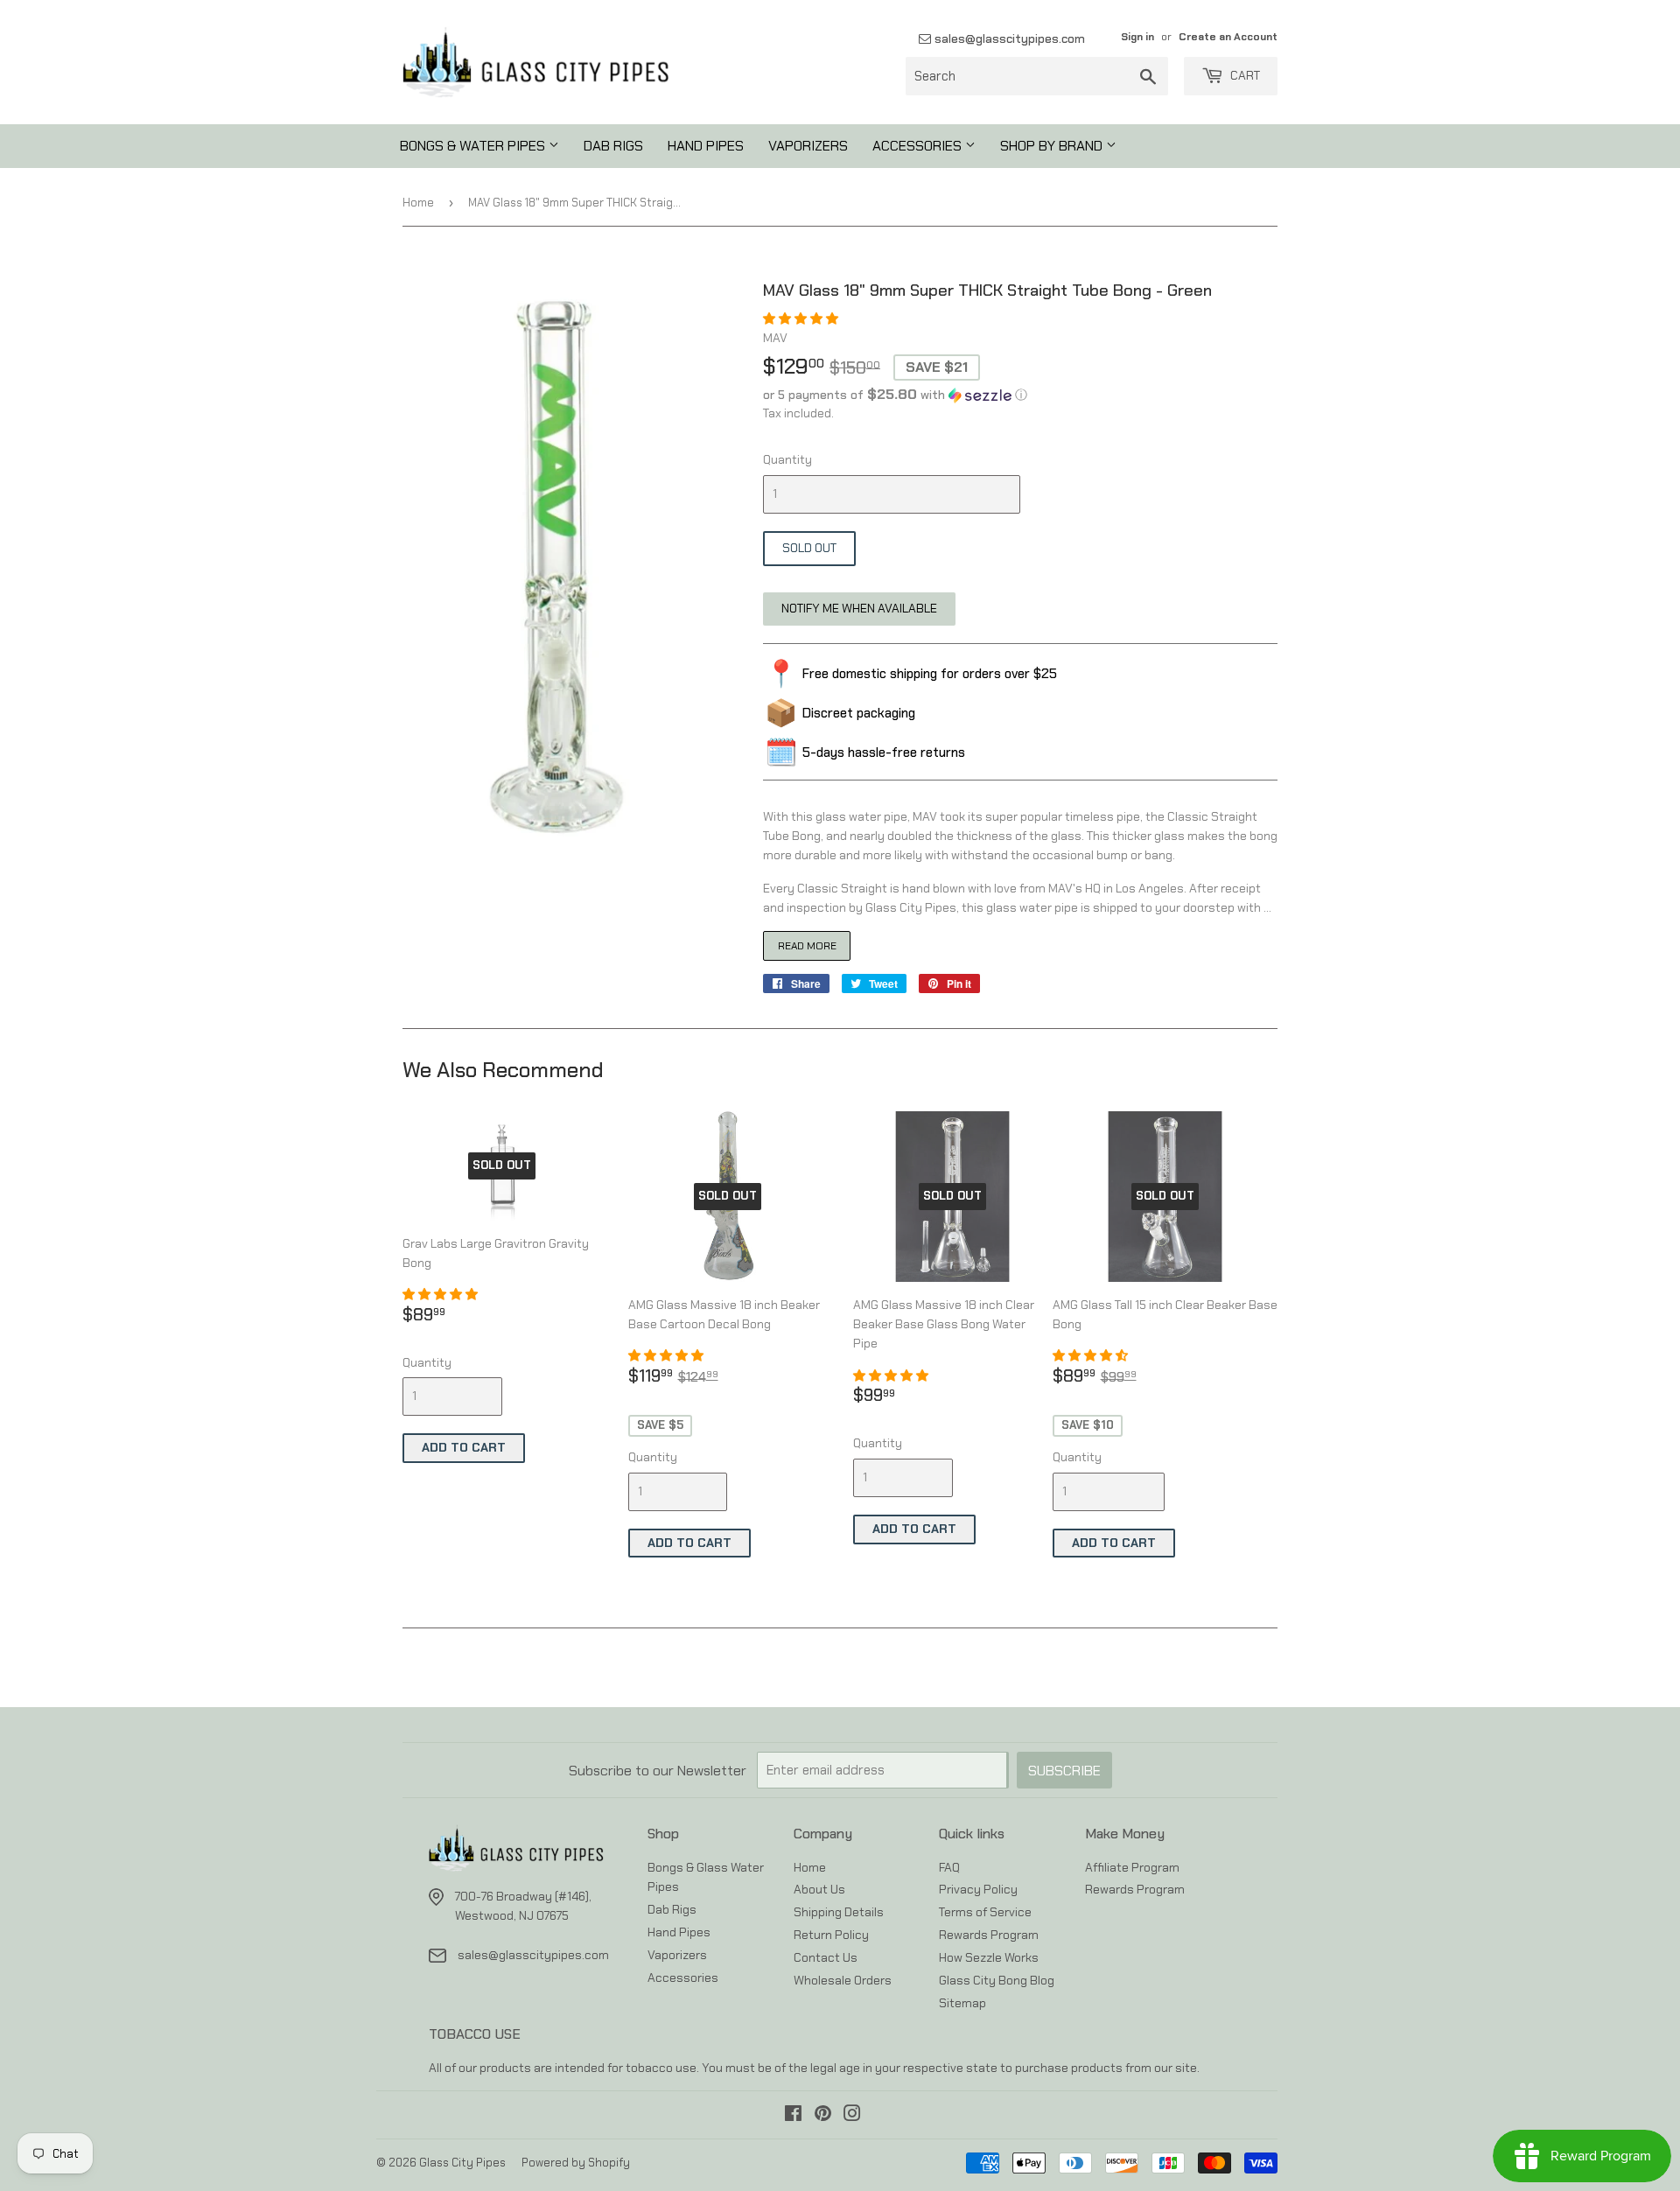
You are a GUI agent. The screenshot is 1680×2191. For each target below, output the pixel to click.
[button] (802, 318)
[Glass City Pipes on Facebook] (793, 2116)
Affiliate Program (1132, 1867)
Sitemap (962, 2003)
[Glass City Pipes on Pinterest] (823, 2116)
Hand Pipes (706, 146)
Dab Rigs (613, 146)
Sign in (1137, 37)
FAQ (949, 1867)
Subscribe (1064, 1771)
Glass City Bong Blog (997, 1980)
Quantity (787, 459)
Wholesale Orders (843, 1980)
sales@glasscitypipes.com (1008, 38)
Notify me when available (859, 608)
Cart (1244, 75)
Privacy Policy (978, 1889)
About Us (819, 1889)
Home (418, 203)
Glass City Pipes (462, 2163)
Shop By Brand (1053, 146)
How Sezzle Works (989, 1957)
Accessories (919, 146)
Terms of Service (985, 1912)
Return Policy (831, 1935)
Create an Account (1228, 37)
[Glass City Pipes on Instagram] (852, 2116)
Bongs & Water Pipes (474, 146)
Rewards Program (989, 1935)
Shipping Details (839, 1912)
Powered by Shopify (576, 2163)
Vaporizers (808, 146)
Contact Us (826, 1957)
